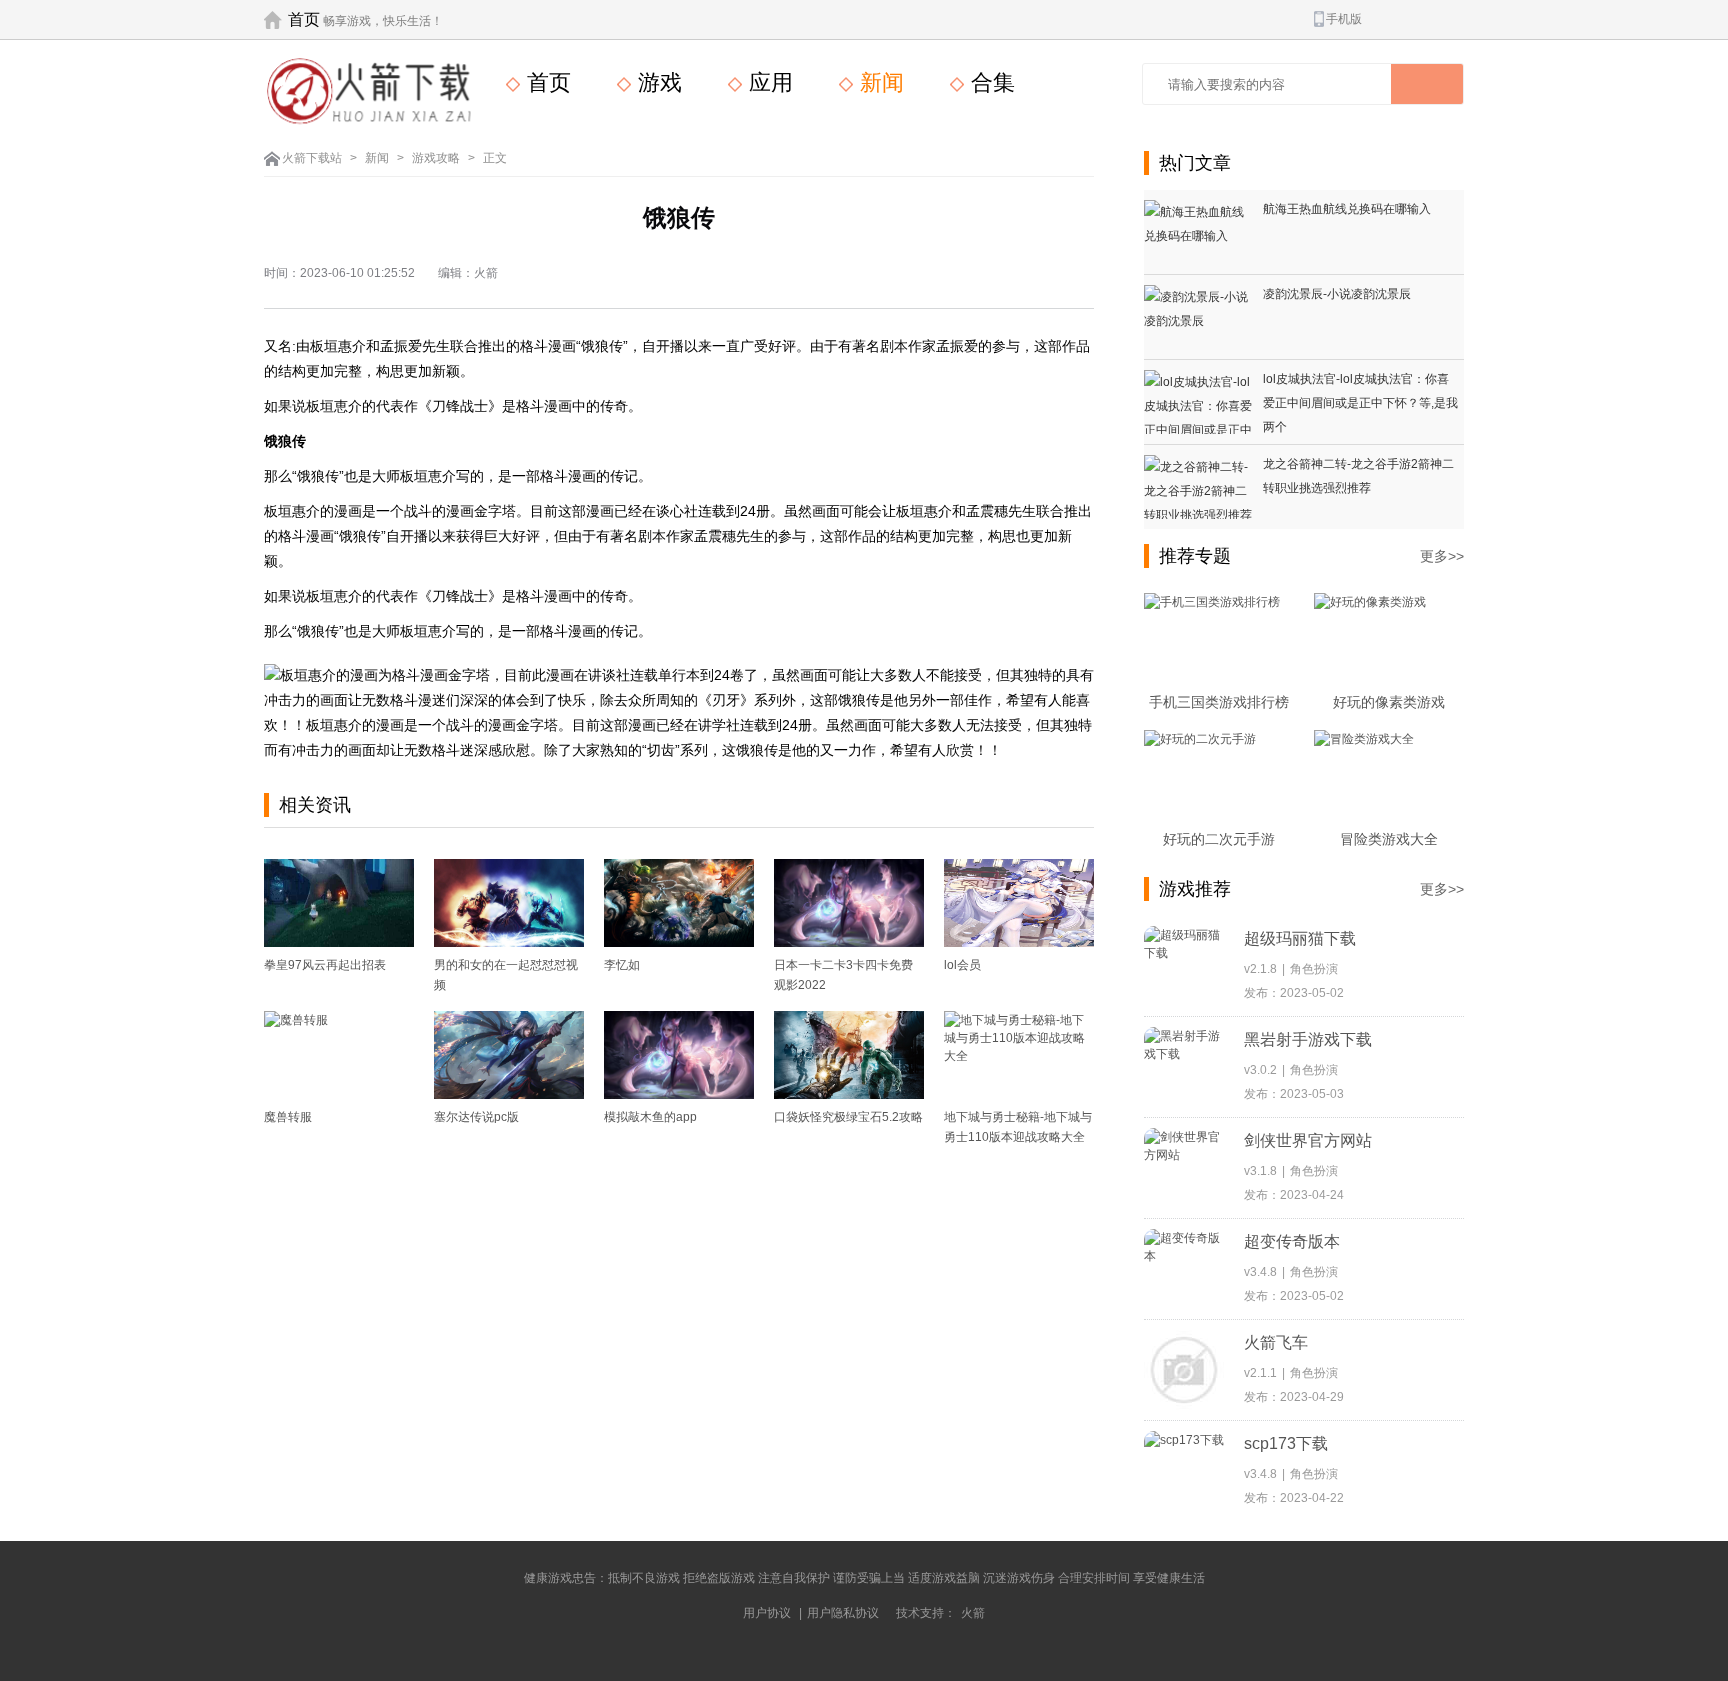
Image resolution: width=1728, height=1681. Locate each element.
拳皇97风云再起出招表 (325, 965)
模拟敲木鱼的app (650, 1117)
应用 (768, 82)
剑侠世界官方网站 (1308, 1140)
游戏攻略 (436, 158)
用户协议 (767, 1613)
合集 (990, 82)
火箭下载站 (312, 158)
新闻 (879, 82)
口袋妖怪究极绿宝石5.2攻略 (848, 1117)
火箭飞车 (1276, 1342)
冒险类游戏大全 (1389, 839)
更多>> (1442, 556)
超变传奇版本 (1292, 1241)
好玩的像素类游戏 (1389, 702)
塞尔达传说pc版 (476, 1117)
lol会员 (962, 965)
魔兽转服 (288, 1117)
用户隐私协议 (843, 1613)
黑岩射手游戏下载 (1308, 1039)
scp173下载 (1286, 1443)
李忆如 (622, 965)
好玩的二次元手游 (1219, 839)
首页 (304, 19)
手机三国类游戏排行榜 (1219, 702)
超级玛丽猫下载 (1300, 938)
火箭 (973, 1613)
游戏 (657, 82)
